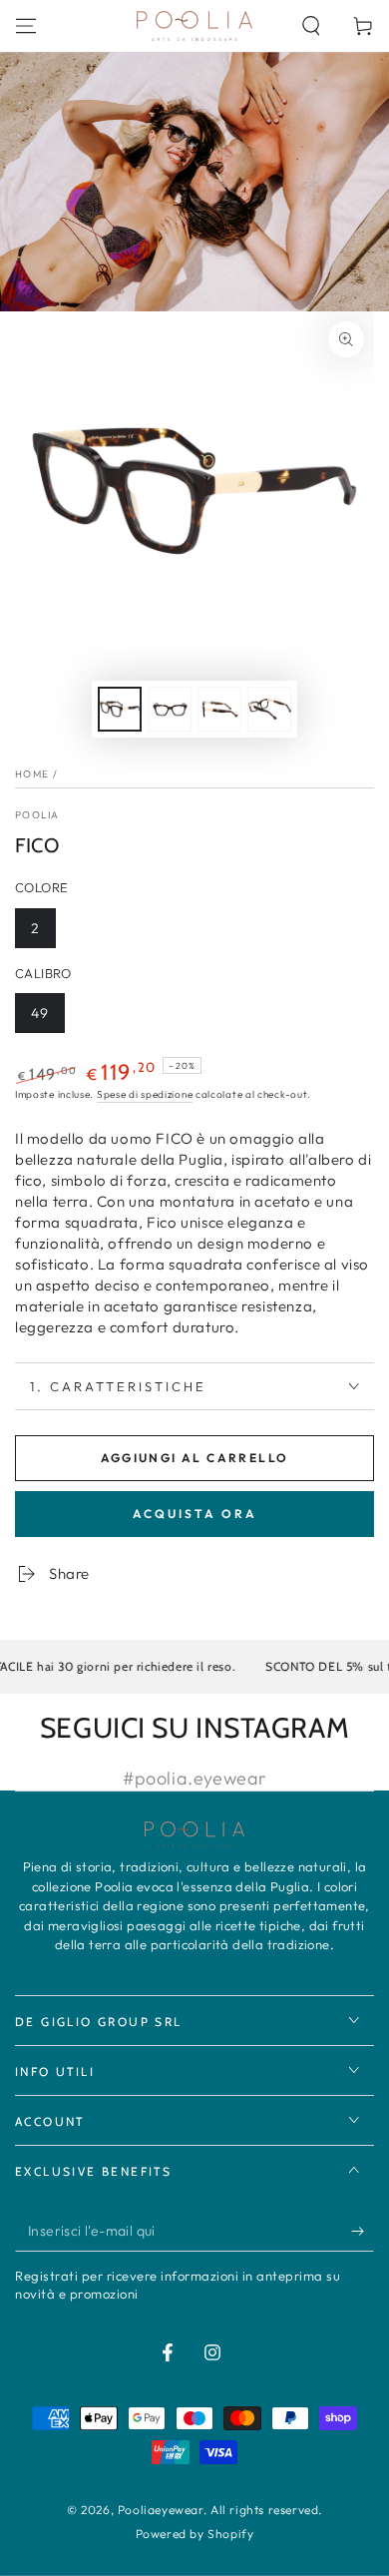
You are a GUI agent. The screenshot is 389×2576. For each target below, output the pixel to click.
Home (32, 774)
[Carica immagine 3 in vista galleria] (219, 709)
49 (40, 1013)
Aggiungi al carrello (195, 1458)
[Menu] (26, 26)
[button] (311, 26)
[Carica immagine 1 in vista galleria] (120, 709)
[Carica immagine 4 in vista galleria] (269, 709)
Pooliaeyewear (161, 2510)
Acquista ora (195, 1514)
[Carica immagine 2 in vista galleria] (170, 709)
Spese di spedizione (145, 1094)
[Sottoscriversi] (363, 2232)
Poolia (37, 815)
